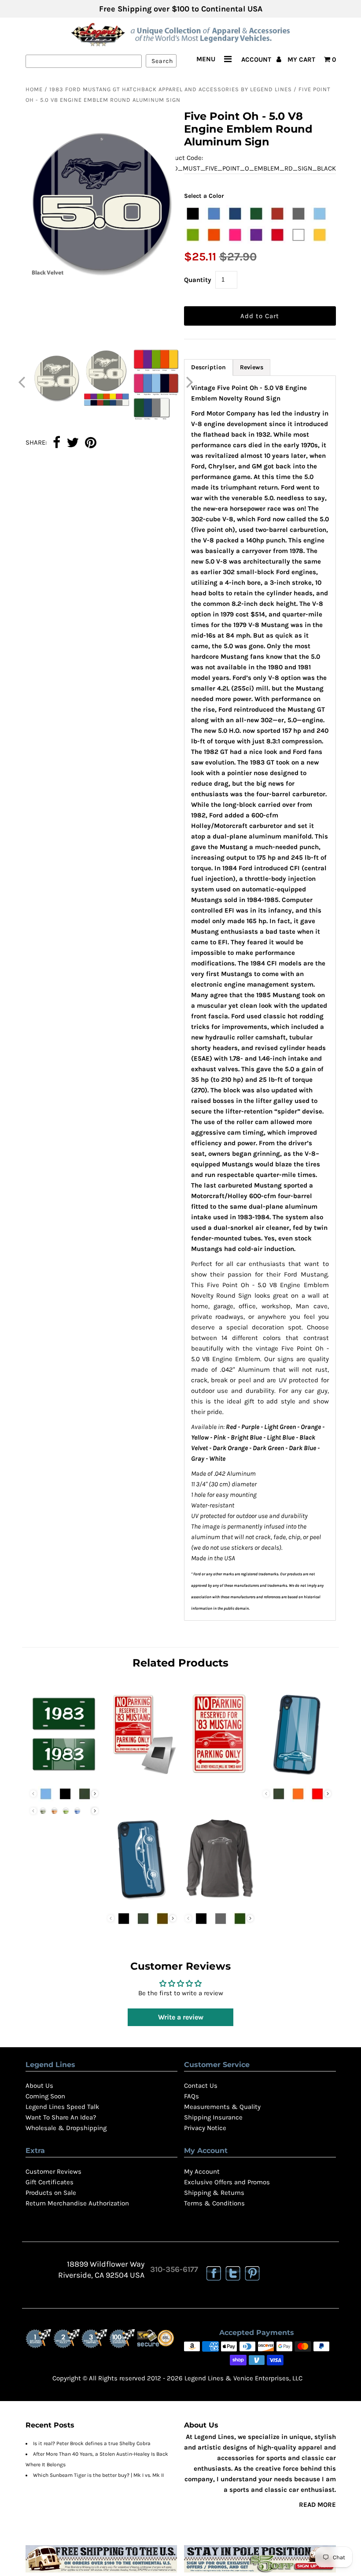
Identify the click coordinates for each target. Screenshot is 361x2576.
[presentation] (95, 1794)
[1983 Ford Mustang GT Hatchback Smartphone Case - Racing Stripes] (297, 1776)
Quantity (198, 280)
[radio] (193, 214)
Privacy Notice (205, 2128)
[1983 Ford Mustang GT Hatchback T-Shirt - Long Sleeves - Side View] (219, 1901)
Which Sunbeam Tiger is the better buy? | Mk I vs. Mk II (98, 2475)
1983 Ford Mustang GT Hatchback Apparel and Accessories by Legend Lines (171, 89)
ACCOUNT (257, 59)
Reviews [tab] (252, 367)
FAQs (192, 2096)
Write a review (181, 2017)
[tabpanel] (260, 998)
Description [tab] (208, 367)
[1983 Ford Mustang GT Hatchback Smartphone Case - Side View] (142, 1901)
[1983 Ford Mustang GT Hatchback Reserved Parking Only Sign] (219, 1776)
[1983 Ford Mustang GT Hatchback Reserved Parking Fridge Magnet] (142, 1776)
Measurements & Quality (222, 2107)
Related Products (180, 1663)
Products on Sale (51, 2193)
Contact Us (201, 2086)
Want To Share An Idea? (61, 2117)
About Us (39, 2086)
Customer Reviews (53, 2171)
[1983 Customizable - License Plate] (64, 1776)
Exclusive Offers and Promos (227, 2182)
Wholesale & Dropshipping (66, 2128)
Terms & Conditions (214, 2203)
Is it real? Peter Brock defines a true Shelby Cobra (92, 2443)
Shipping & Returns (214, 2193)
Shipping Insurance (213, 2117)
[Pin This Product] (91, 443)
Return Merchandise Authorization (77, 2203)
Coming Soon (45, 2096)
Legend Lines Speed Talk (62, 2107)
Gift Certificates (50, 2182)
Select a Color (204, 196)
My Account (202, 2171)
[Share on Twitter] (73, 443)
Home (34, 89)
